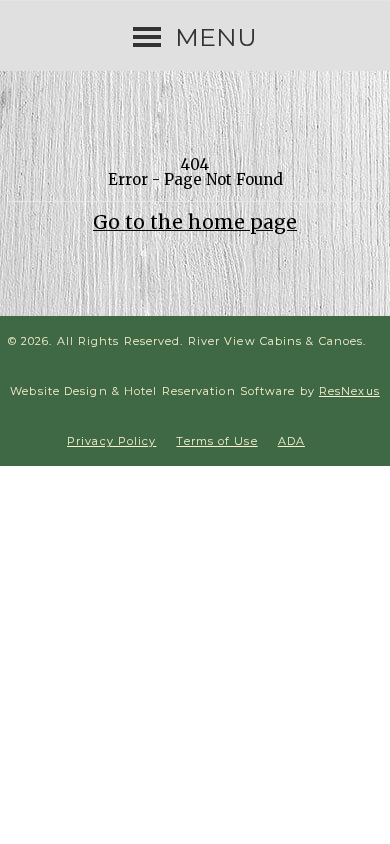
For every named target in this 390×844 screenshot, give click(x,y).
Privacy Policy (111, 441)
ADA (291, 441)
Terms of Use (216, 441)
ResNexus (349, 391)
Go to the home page (195, 222)
